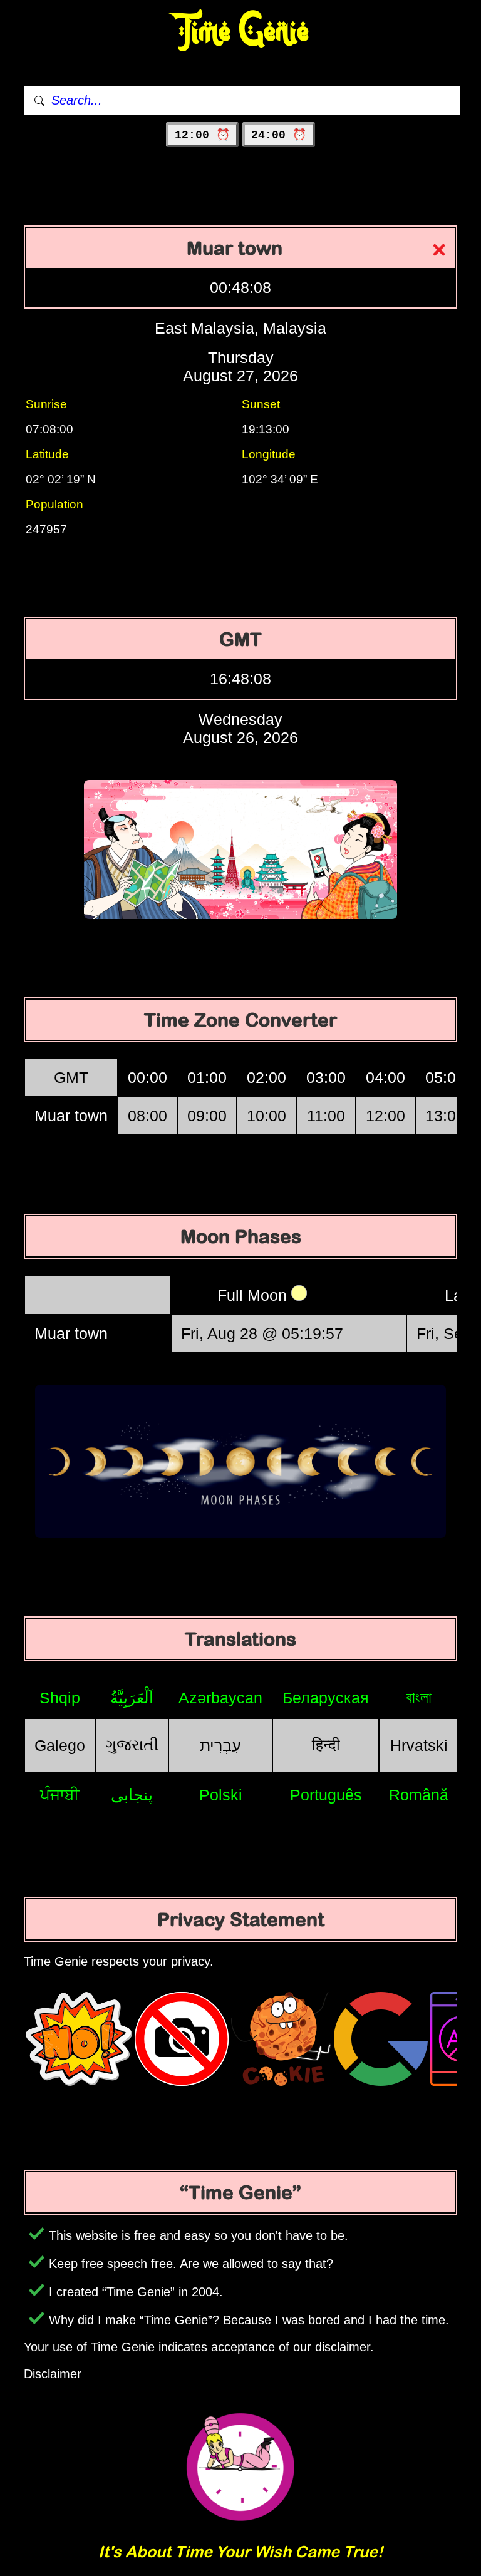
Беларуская (326, 1698)
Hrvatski (419, 1745)
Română (419, 1795)
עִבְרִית (220, 1745)
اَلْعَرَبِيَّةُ (132, 1698)
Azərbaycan (220, 1698)
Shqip (60, 1698)
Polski (221, 1795)
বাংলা (419, 1697)
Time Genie (241, 32)
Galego (60, 1745)
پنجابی (132, 1795)
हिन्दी (326, 1745)
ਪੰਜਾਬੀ (60, 1795)
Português (326, 1795)
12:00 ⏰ (202, 135)
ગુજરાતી (132, 1745)
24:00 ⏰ (279, 135)
